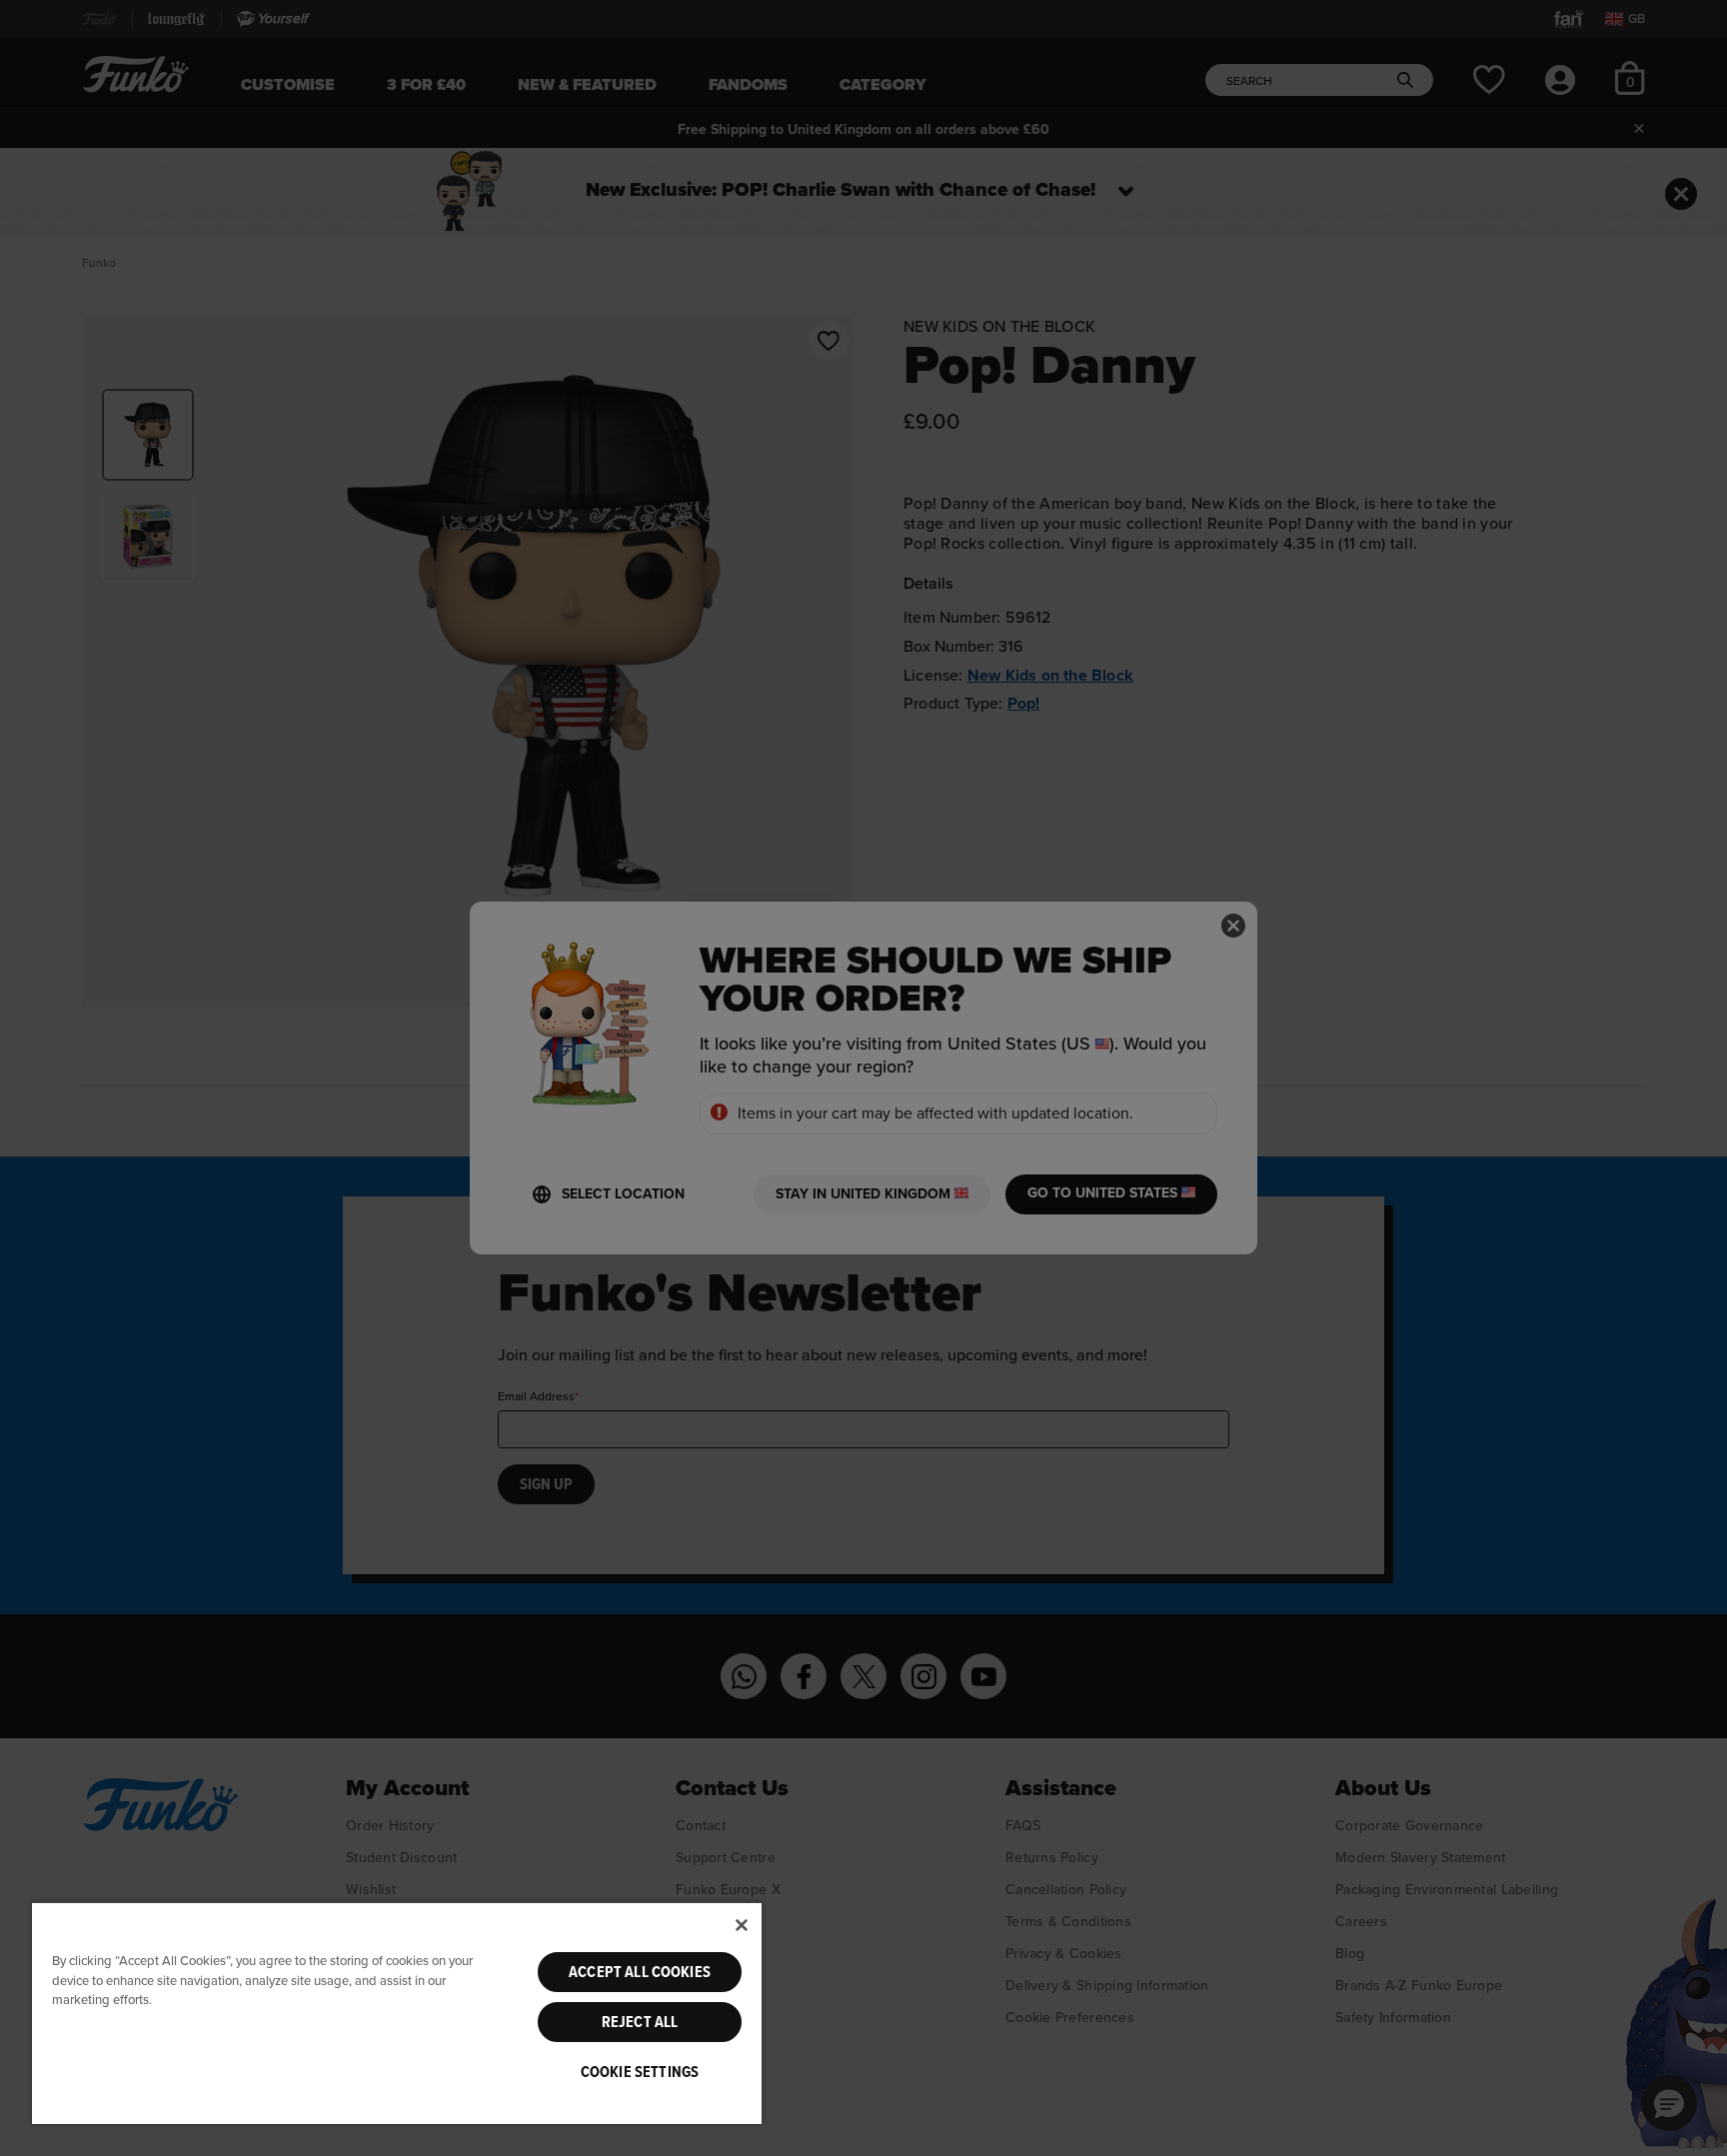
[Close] (742, 1925)
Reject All (640, 2022)
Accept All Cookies (640, 1972)
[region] (397, 2013)
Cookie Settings (640, 2072)
